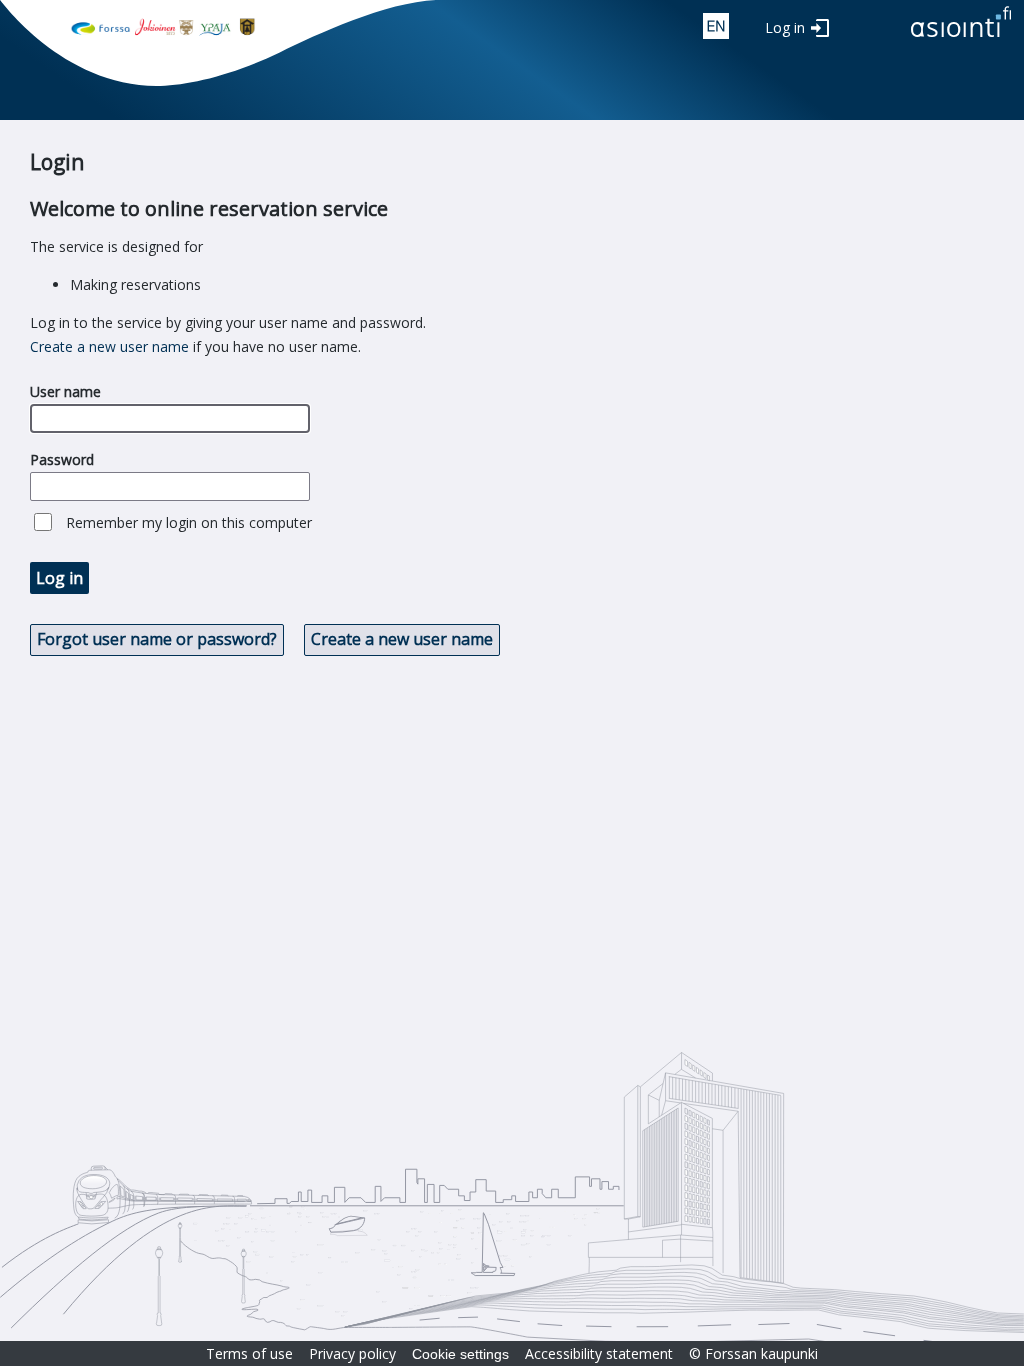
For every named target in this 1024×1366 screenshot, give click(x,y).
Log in (785, 27)
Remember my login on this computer (189, 522)
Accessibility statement (599, 1353)
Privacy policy (352, 1353)
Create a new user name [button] (402, 639)
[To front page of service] (961, 38)
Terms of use (249, 1353)
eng (716, 26)
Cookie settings (460, 1354)
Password (62, 459)
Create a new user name (109, 346)
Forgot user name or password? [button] (157, 639)
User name (65, 391)
